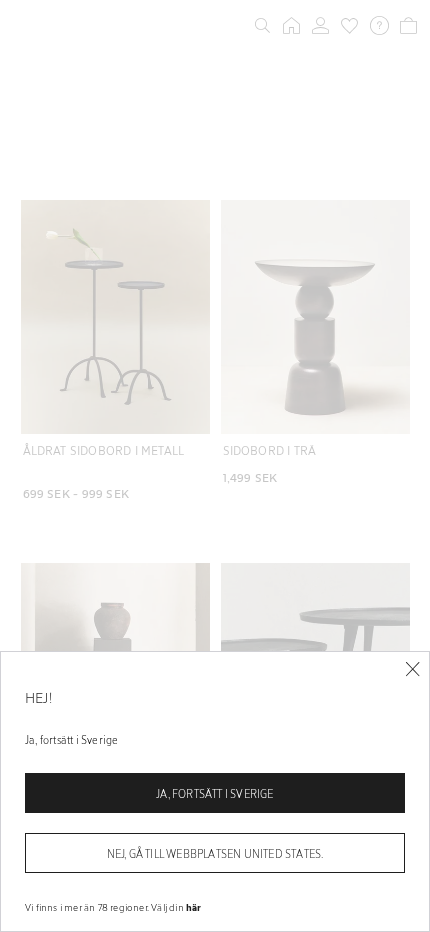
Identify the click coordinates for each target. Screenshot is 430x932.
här (194, 907)
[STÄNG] (412, 669)
